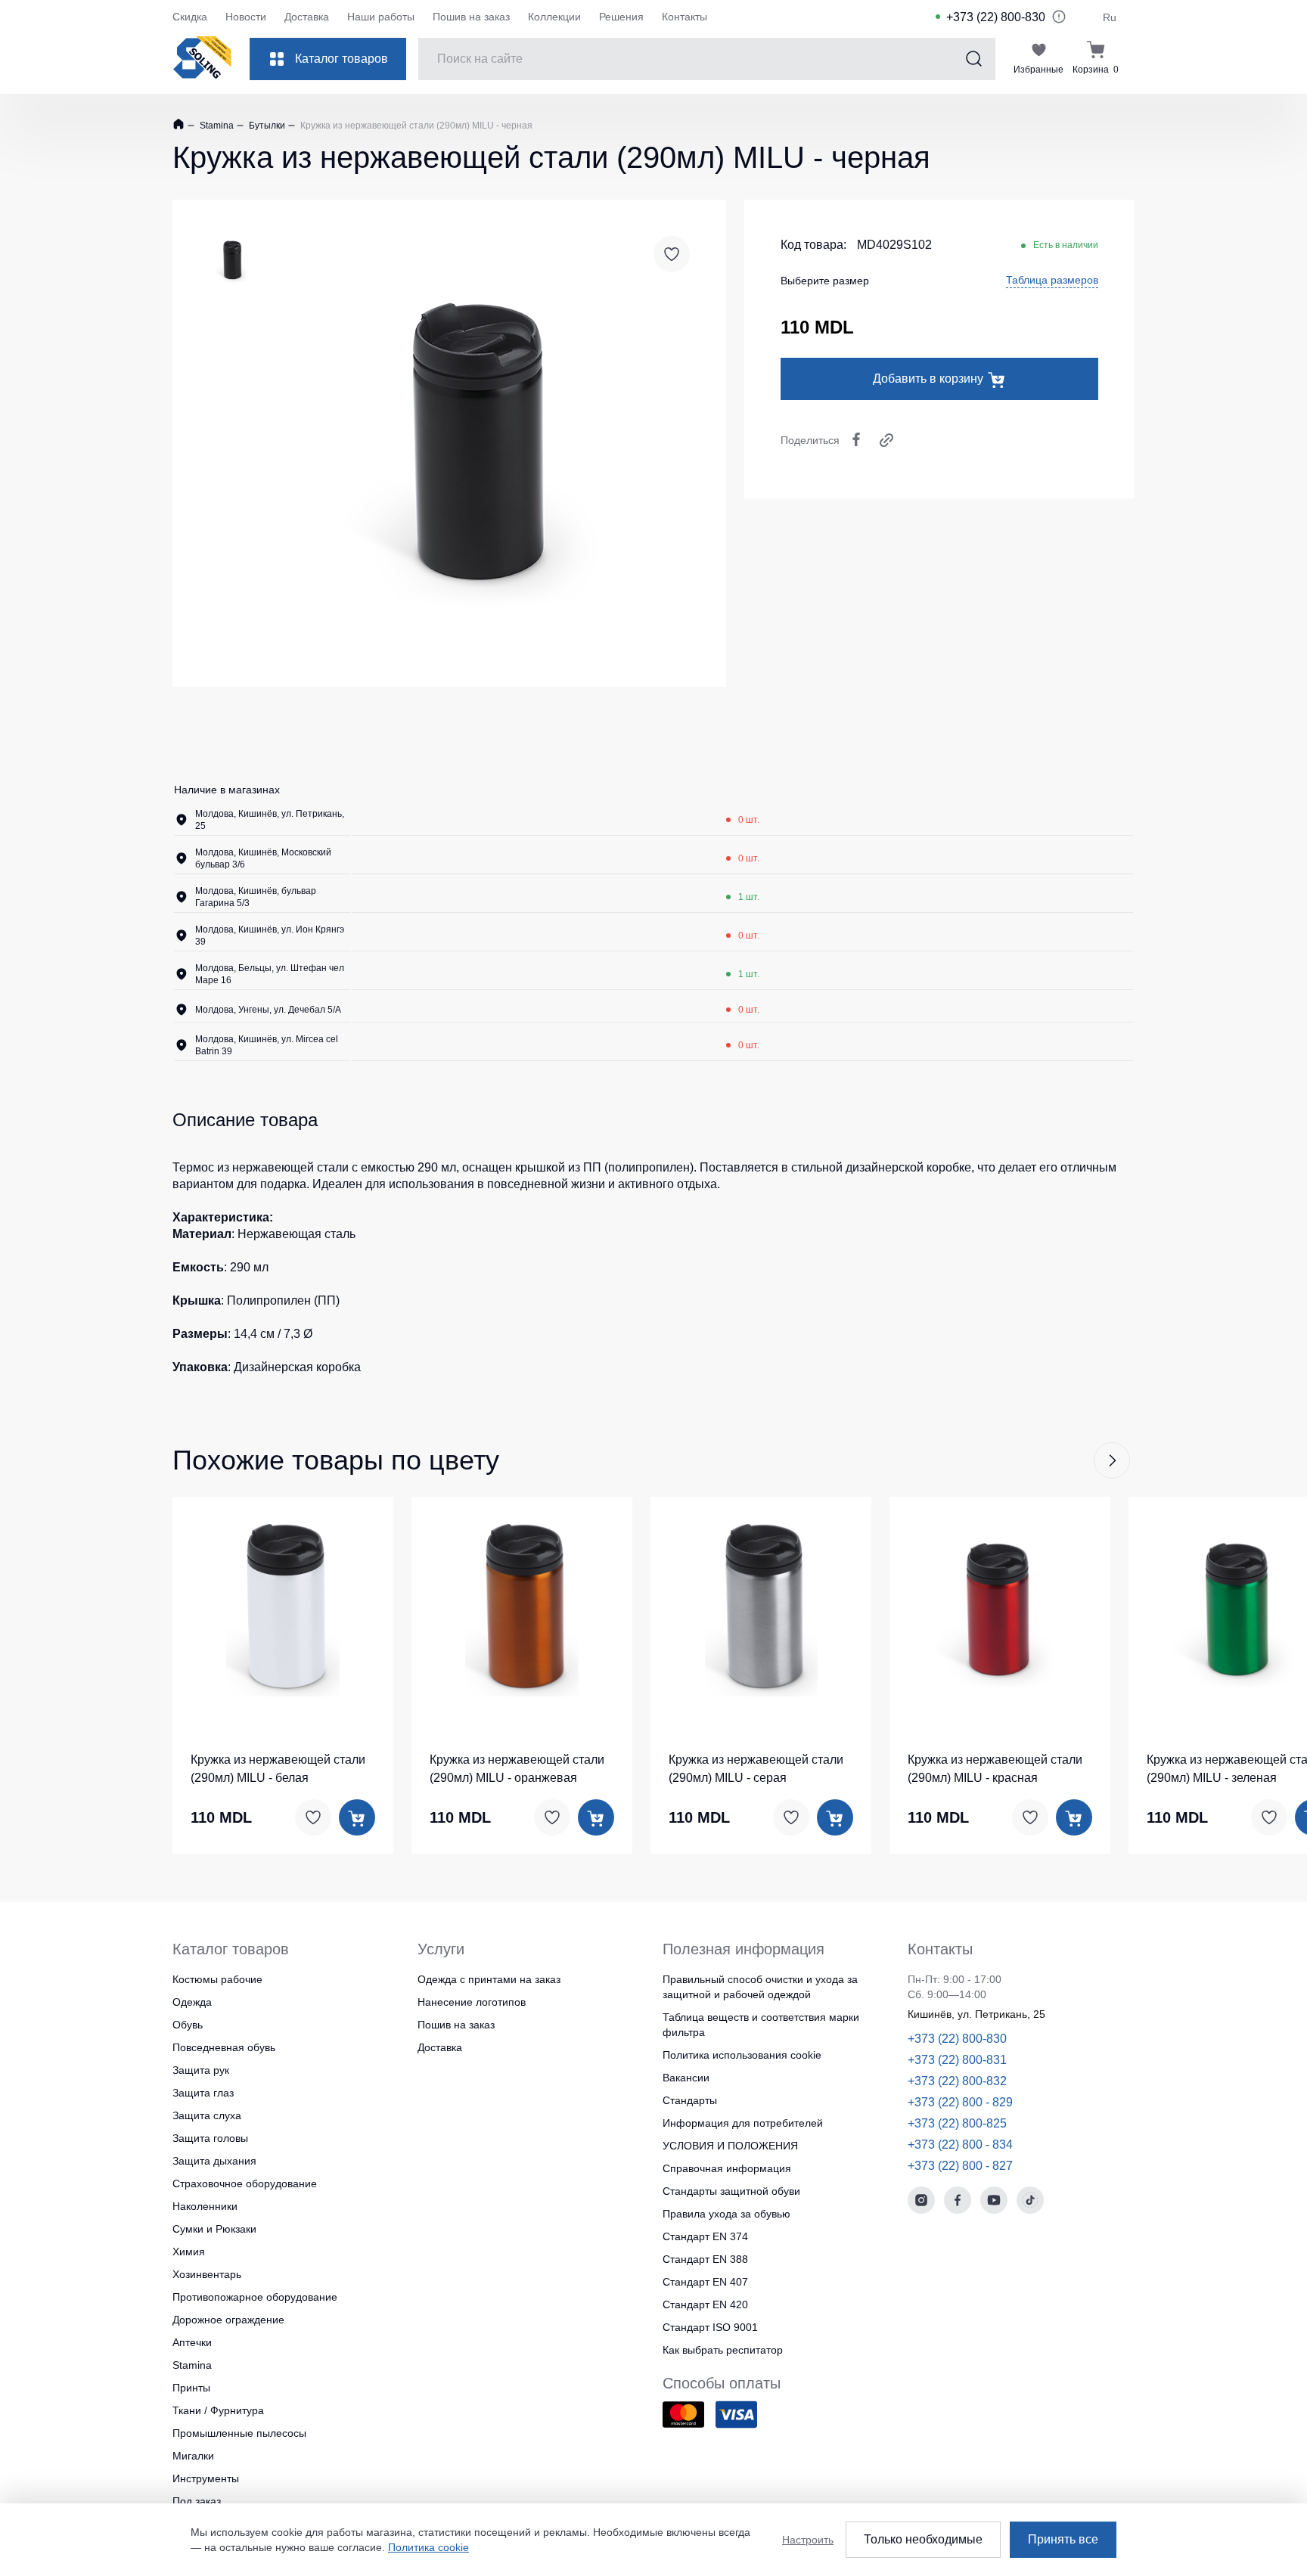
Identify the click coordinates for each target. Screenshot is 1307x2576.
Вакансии (686, 2078)
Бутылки (266, 126)
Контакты (685, 17)
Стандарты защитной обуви (731, 2191)
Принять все (1063, 2539)
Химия (189, 2252)
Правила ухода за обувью (726, 2214)
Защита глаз (203, 2093)
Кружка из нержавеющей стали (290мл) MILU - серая (756, 1769)
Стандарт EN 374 (705, 2236)
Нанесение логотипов (472, 2002)
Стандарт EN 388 (705, 2259)
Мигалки (193, 2456)
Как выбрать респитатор (723, 2350)
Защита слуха (207, 2115)
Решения (621, 17)
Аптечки (192, 2342)
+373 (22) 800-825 (957, 2123)
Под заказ (197, 2501)
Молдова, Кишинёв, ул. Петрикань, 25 (270, 820)
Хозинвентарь (207, 2274)
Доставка (307, 17)
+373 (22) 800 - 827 (960, 2166)
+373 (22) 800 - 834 (960, 2145)
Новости (246, 17)
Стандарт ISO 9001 (710, 2327)
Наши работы (381, 17)
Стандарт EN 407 (705, 2282)
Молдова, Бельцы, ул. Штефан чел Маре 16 (270, 974)
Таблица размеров (1052, 280)
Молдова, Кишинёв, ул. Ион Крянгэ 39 (270, 936)
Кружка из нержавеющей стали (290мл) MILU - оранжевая (517, 1769)
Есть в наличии (1066, 245)
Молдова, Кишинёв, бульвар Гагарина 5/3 (256, 897)
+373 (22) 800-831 (957, 2060)
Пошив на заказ (471, 17)
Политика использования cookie (742, 2055)
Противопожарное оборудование (255, 2297)
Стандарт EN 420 (705, 2304)
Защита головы (210, 2138)
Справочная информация (727, 2168)
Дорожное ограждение (228, 2320)
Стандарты (690, 2100)
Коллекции (554, 17)
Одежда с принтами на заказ (489, 1979)
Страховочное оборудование (245, 2183)
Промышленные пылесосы (239, 2433)
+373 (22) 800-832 (957, 2081)
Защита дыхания (214, 2161)
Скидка (190, 17)
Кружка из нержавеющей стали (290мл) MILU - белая (278, 1769)
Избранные (1038, 70)
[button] (1112, 1460)
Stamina (216, 126)
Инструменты (206, 2478)
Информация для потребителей (743, 2123)
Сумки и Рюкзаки (214, 2229)
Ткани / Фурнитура (218, 2410)
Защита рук (201, 2070)
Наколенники (205, 2206)
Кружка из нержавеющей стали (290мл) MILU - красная (995, 1769)
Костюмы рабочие (217, 1979)
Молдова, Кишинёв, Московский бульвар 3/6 (263, 858)
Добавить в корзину (928, 379)
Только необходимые (923, 2539)
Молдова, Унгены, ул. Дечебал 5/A (268, 1010)
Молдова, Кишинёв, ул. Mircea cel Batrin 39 (267, 1045)
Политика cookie (428, 2547)
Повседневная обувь (224, 2047)
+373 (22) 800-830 (996, 17)
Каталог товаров (341, 59)
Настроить (808, 2540)
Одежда (192, 2002)
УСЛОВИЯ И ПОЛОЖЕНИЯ (730, 2146)
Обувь (188, 2025)
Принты (191, 2388)
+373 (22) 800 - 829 (960, 2102)
